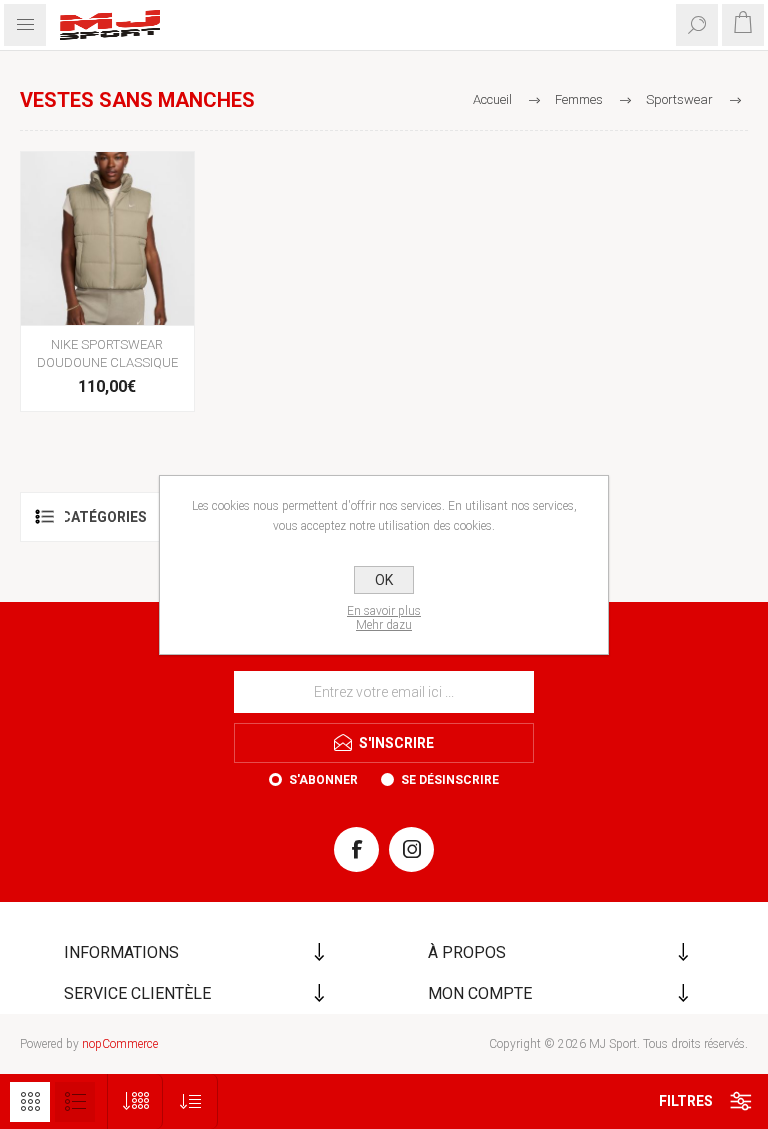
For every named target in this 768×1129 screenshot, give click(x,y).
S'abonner (323, 780)
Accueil (492, 99)
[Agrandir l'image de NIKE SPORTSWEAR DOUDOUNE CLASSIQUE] (107, 238)
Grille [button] (30, 1102)
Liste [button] (75, 1102)
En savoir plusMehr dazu (384, 618)
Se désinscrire (450, 780)
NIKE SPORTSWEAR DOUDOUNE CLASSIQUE (107, 353)
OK (384, 580)
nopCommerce (120, 1044)
